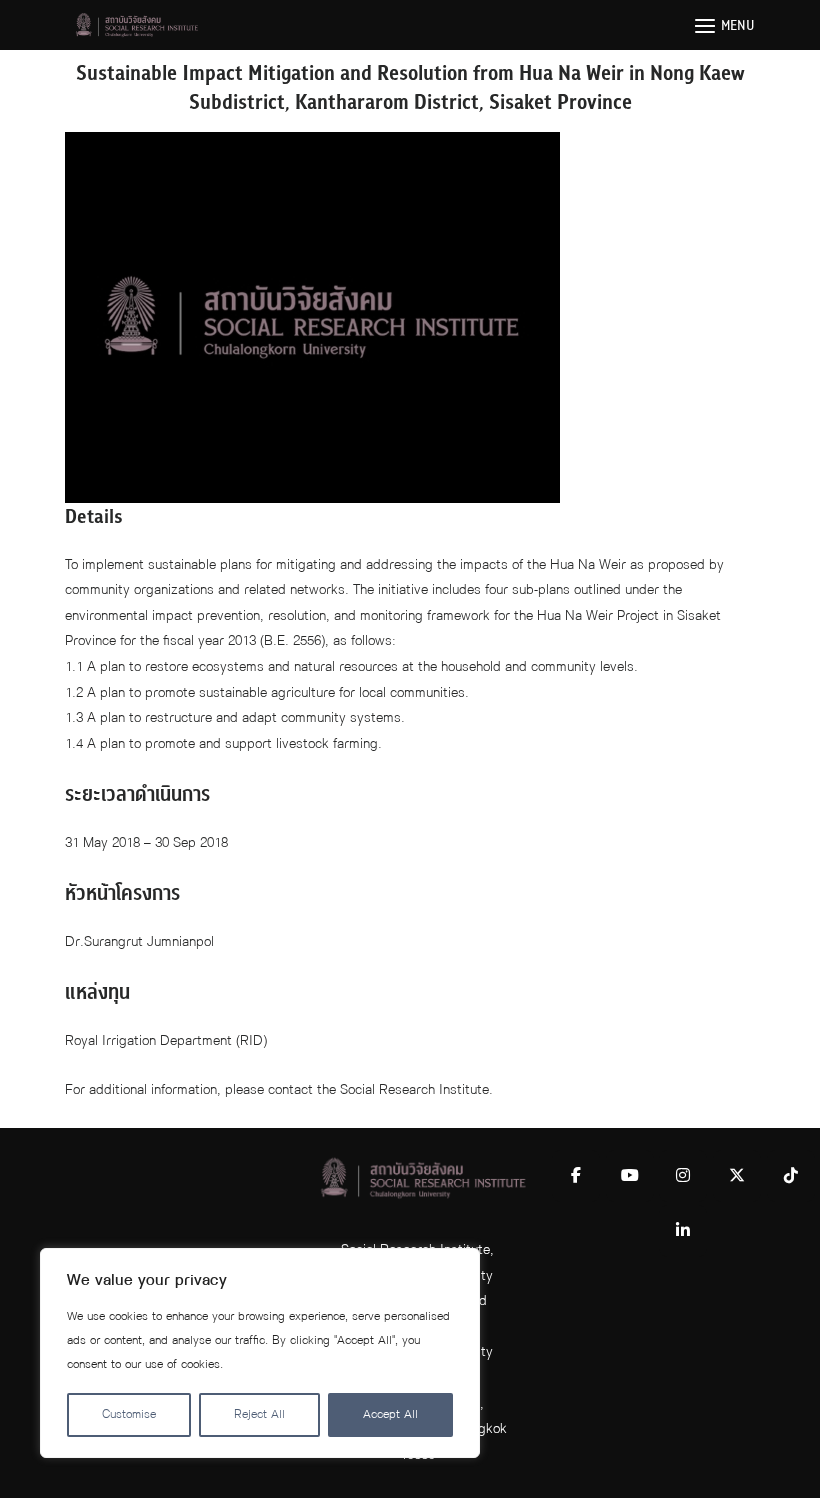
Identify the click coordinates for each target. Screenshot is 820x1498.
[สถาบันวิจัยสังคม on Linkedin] (683, 1231)
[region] (260, 1353)
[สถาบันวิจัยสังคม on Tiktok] (791, 1176)
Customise (129, 1414)
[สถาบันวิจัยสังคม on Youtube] (630, 1176)
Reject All (259, 1414)
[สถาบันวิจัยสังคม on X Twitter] (737, 1176)
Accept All (390, 1414)
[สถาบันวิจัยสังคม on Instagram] (683, 1176)
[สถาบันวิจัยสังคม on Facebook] (576, 1176)
